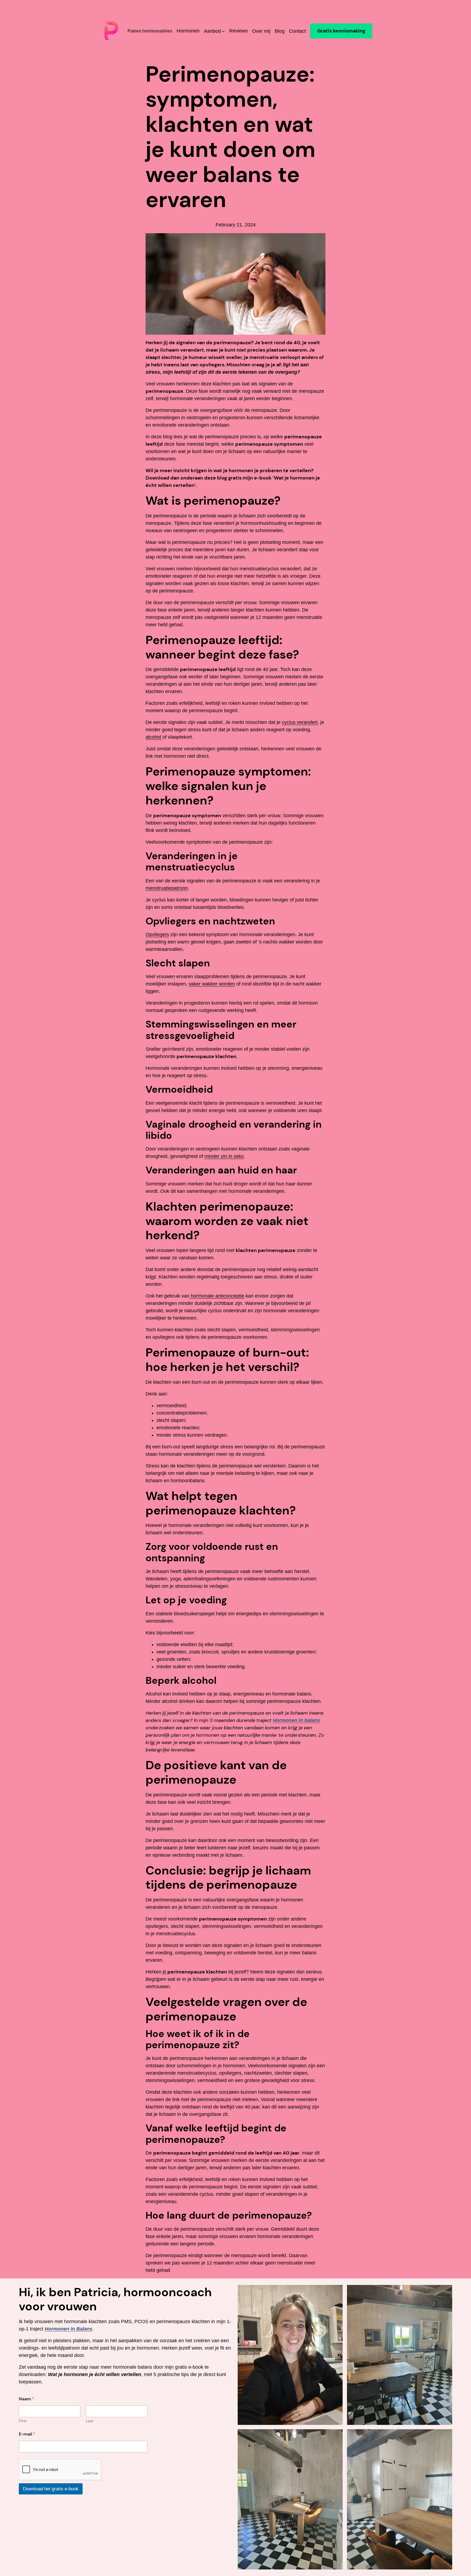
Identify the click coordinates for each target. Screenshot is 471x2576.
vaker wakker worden (212, 984)
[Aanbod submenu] (223, 31)
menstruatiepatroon (167, 888)
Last (90, 2421)
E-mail (27, 2434)
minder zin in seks (224, 1156)
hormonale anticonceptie (217, 1296)
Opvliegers (157, 934)
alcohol (154, 737)
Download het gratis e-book (51, 2489)
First (23, 2421)
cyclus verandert (300, 722)
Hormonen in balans (296, 1720)
